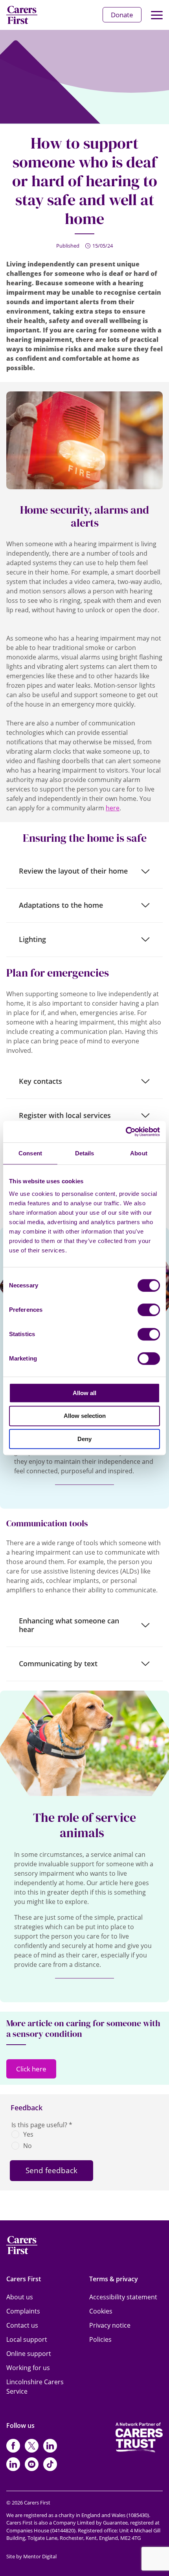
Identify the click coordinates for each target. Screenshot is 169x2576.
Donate (122, 15)
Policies (100, 2339)
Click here (31, 2069)
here (113, 808)
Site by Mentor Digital (31, 2556)
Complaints (23, 2311)
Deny (84, 1439)
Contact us (22, 2325)
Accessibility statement (123, 2297)
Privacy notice (110, 2325)
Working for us (28, 2368)
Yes (28, 2134)
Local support (27, 2339)
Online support (29, 2354)
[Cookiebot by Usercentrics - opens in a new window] (126, 1132)
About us (20, 2297)
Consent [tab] (30, 1153)
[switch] (149, 1310)
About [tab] (139, 1153)
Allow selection (85, 1416)
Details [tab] (85, 1153)
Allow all (84, 1393)
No (28, 2146)
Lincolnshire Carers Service (35, 2387)
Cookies (101, 2311)
